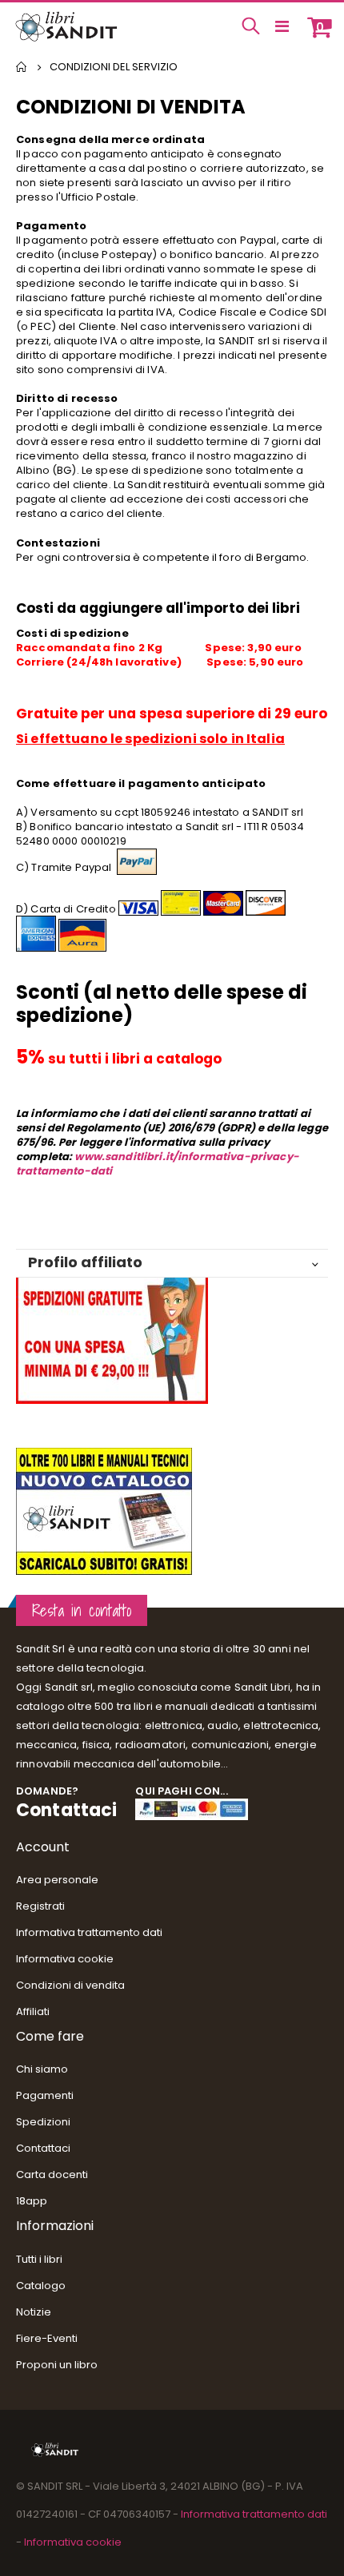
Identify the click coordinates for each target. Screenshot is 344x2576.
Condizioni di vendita (70, 1985)
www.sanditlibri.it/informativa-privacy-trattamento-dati (158, 1164)
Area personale (57, 1880)
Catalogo (41, 2286)
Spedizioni (43, 2122)
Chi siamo (42, 2069)
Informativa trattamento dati (89, 1932)
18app (32, 2201)
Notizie (34, 2312)
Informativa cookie (65, 1959)
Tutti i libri (39, 2259)
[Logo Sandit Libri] (66, 26)
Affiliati (33, 2012)
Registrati (40, 1906)
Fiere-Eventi (47, 2338)
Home (22, 67)
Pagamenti (45, 2095)
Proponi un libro (57, 2365)
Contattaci (66, 1810)
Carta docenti (52, 2174)
